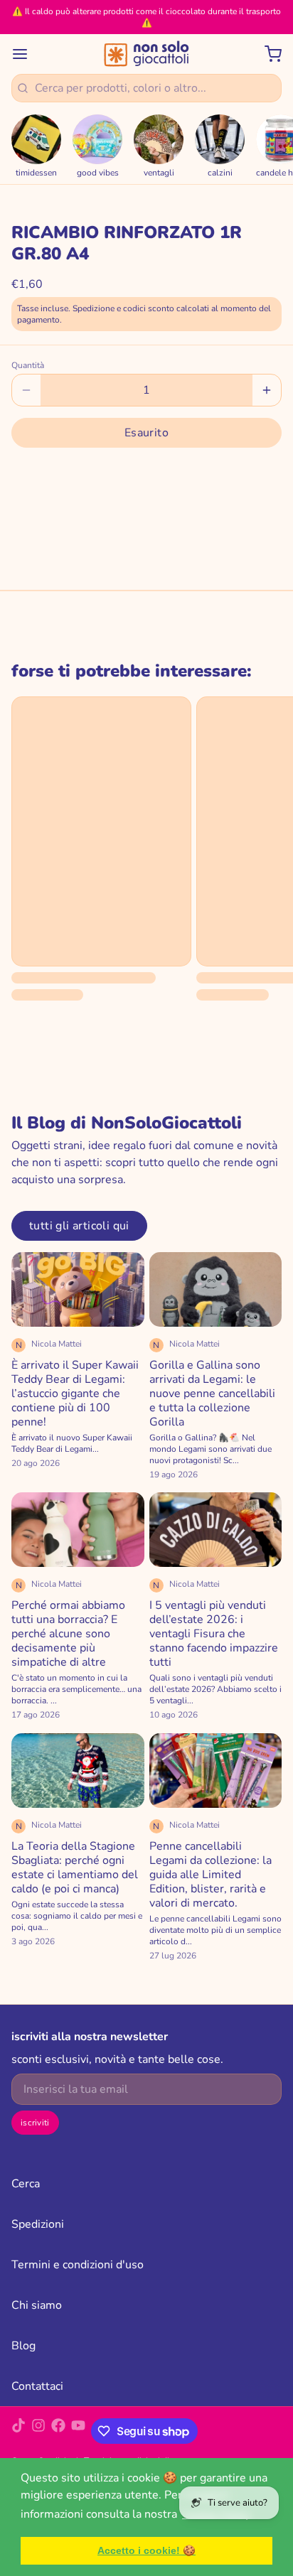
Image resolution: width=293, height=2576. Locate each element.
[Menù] (26, 54)
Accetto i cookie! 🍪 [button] (146, 2550)
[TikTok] (18, 2431)
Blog (23, 2346)
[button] (146, 433)
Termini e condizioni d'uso (78, 2265)
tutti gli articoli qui (79, 1226)
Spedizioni (38, 2224)
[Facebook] (58, 2431)
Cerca (26, 2184)
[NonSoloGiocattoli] (146, 54)
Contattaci (37, 2386)
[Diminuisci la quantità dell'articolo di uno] (26, 390)
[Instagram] (38, 2431)
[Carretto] (267, 54)
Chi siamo (37, 2305)
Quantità (28, 365)
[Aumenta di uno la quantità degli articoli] (267, 390)
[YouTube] (78, 2431)
